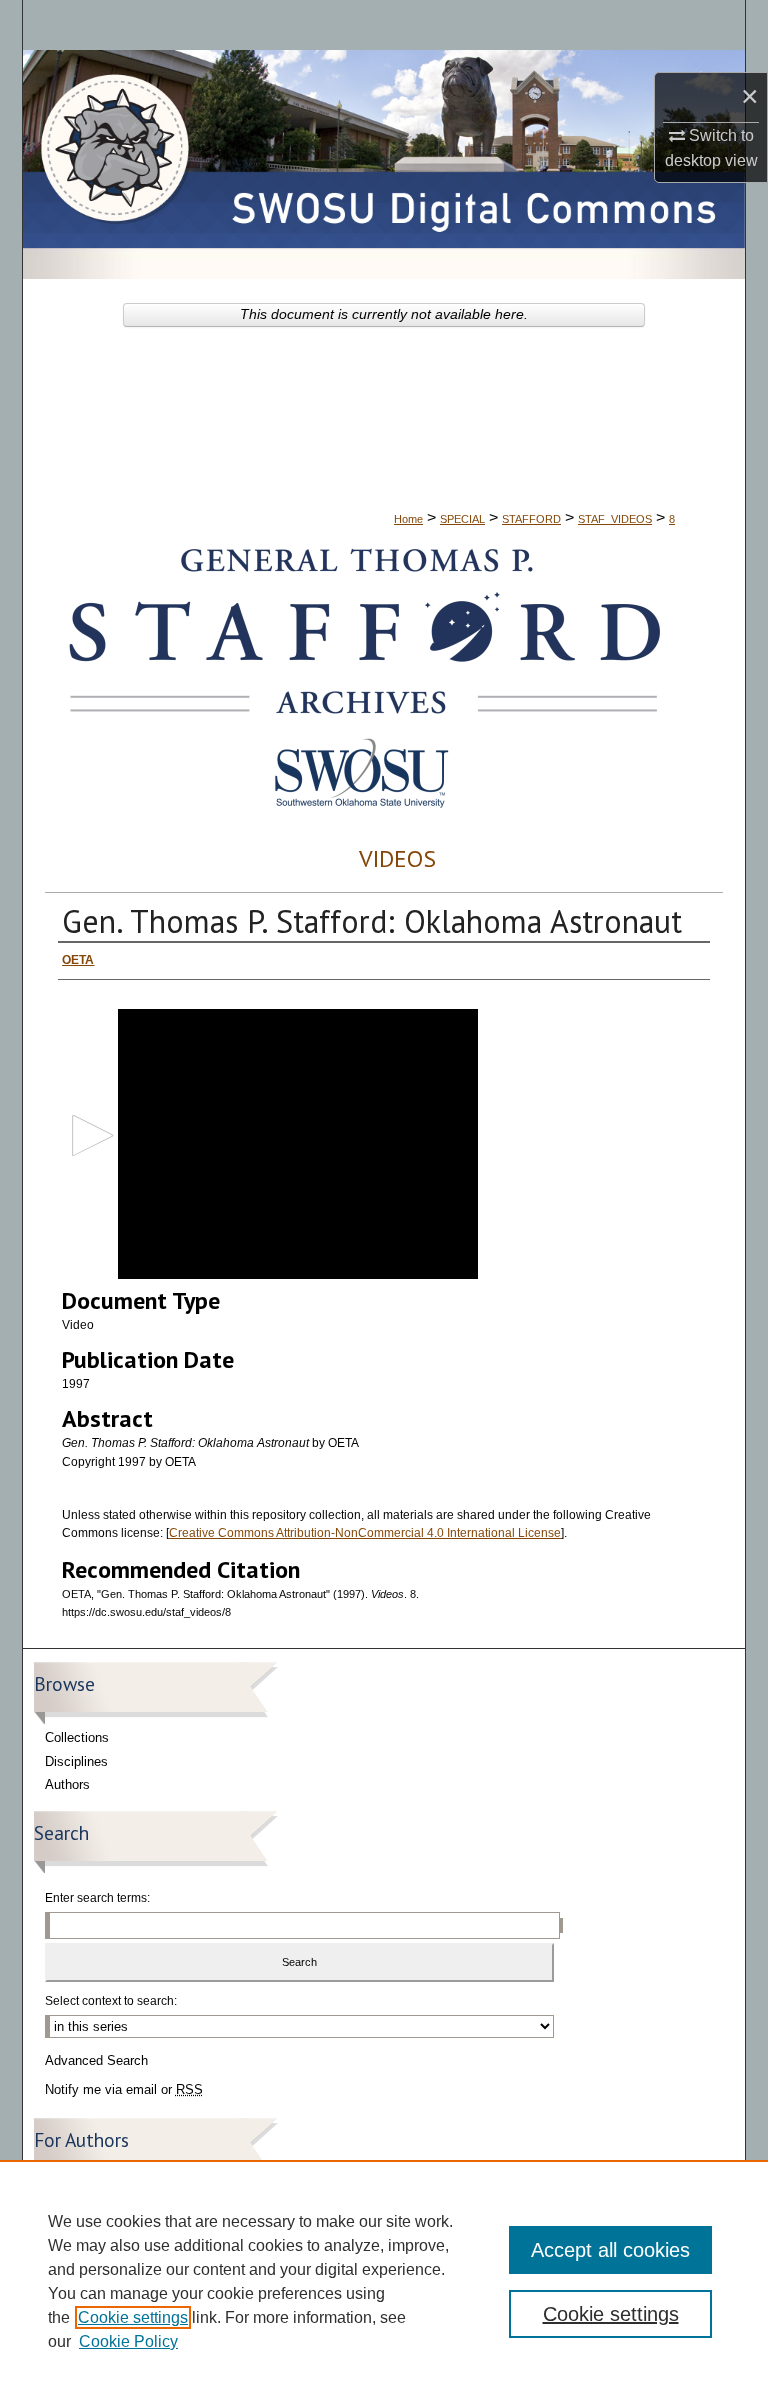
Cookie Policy (128, 2341)
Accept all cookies (610, 2250)
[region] (384, 2281)
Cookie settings (133, 2317)
